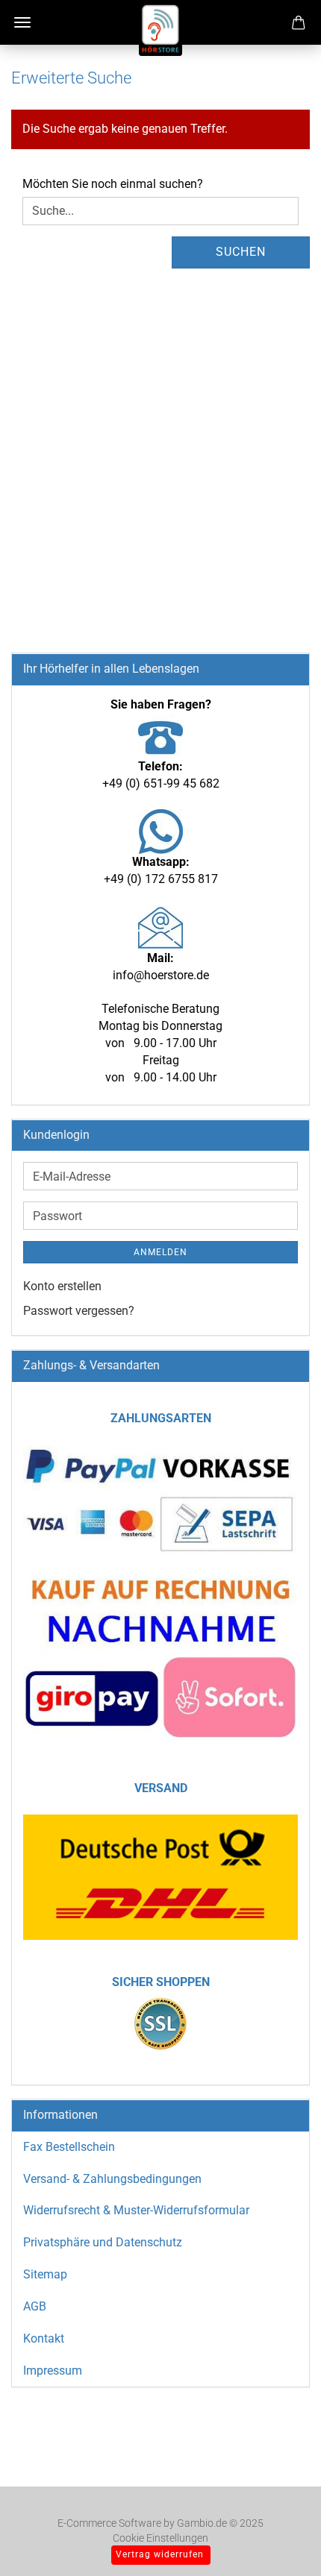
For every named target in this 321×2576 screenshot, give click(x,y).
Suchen (241, 252)
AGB (35, 2306)
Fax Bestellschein (69, 2147)
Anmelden (160, 1252)
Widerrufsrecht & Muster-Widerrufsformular (136, 2210)
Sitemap (45, 2274)
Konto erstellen (62, 1286)
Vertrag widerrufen (160, 2554)
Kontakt (44, 2338)
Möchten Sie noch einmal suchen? (113, 184)
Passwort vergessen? (79, 1311)
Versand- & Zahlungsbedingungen (112, 2179)
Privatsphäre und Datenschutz (103, 2242)
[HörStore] (160, 30)
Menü (22, 22)
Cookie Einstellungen (160, 2538)
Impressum (53, 2371)
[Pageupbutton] (280, 2542)
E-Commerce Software (109, 2523)
